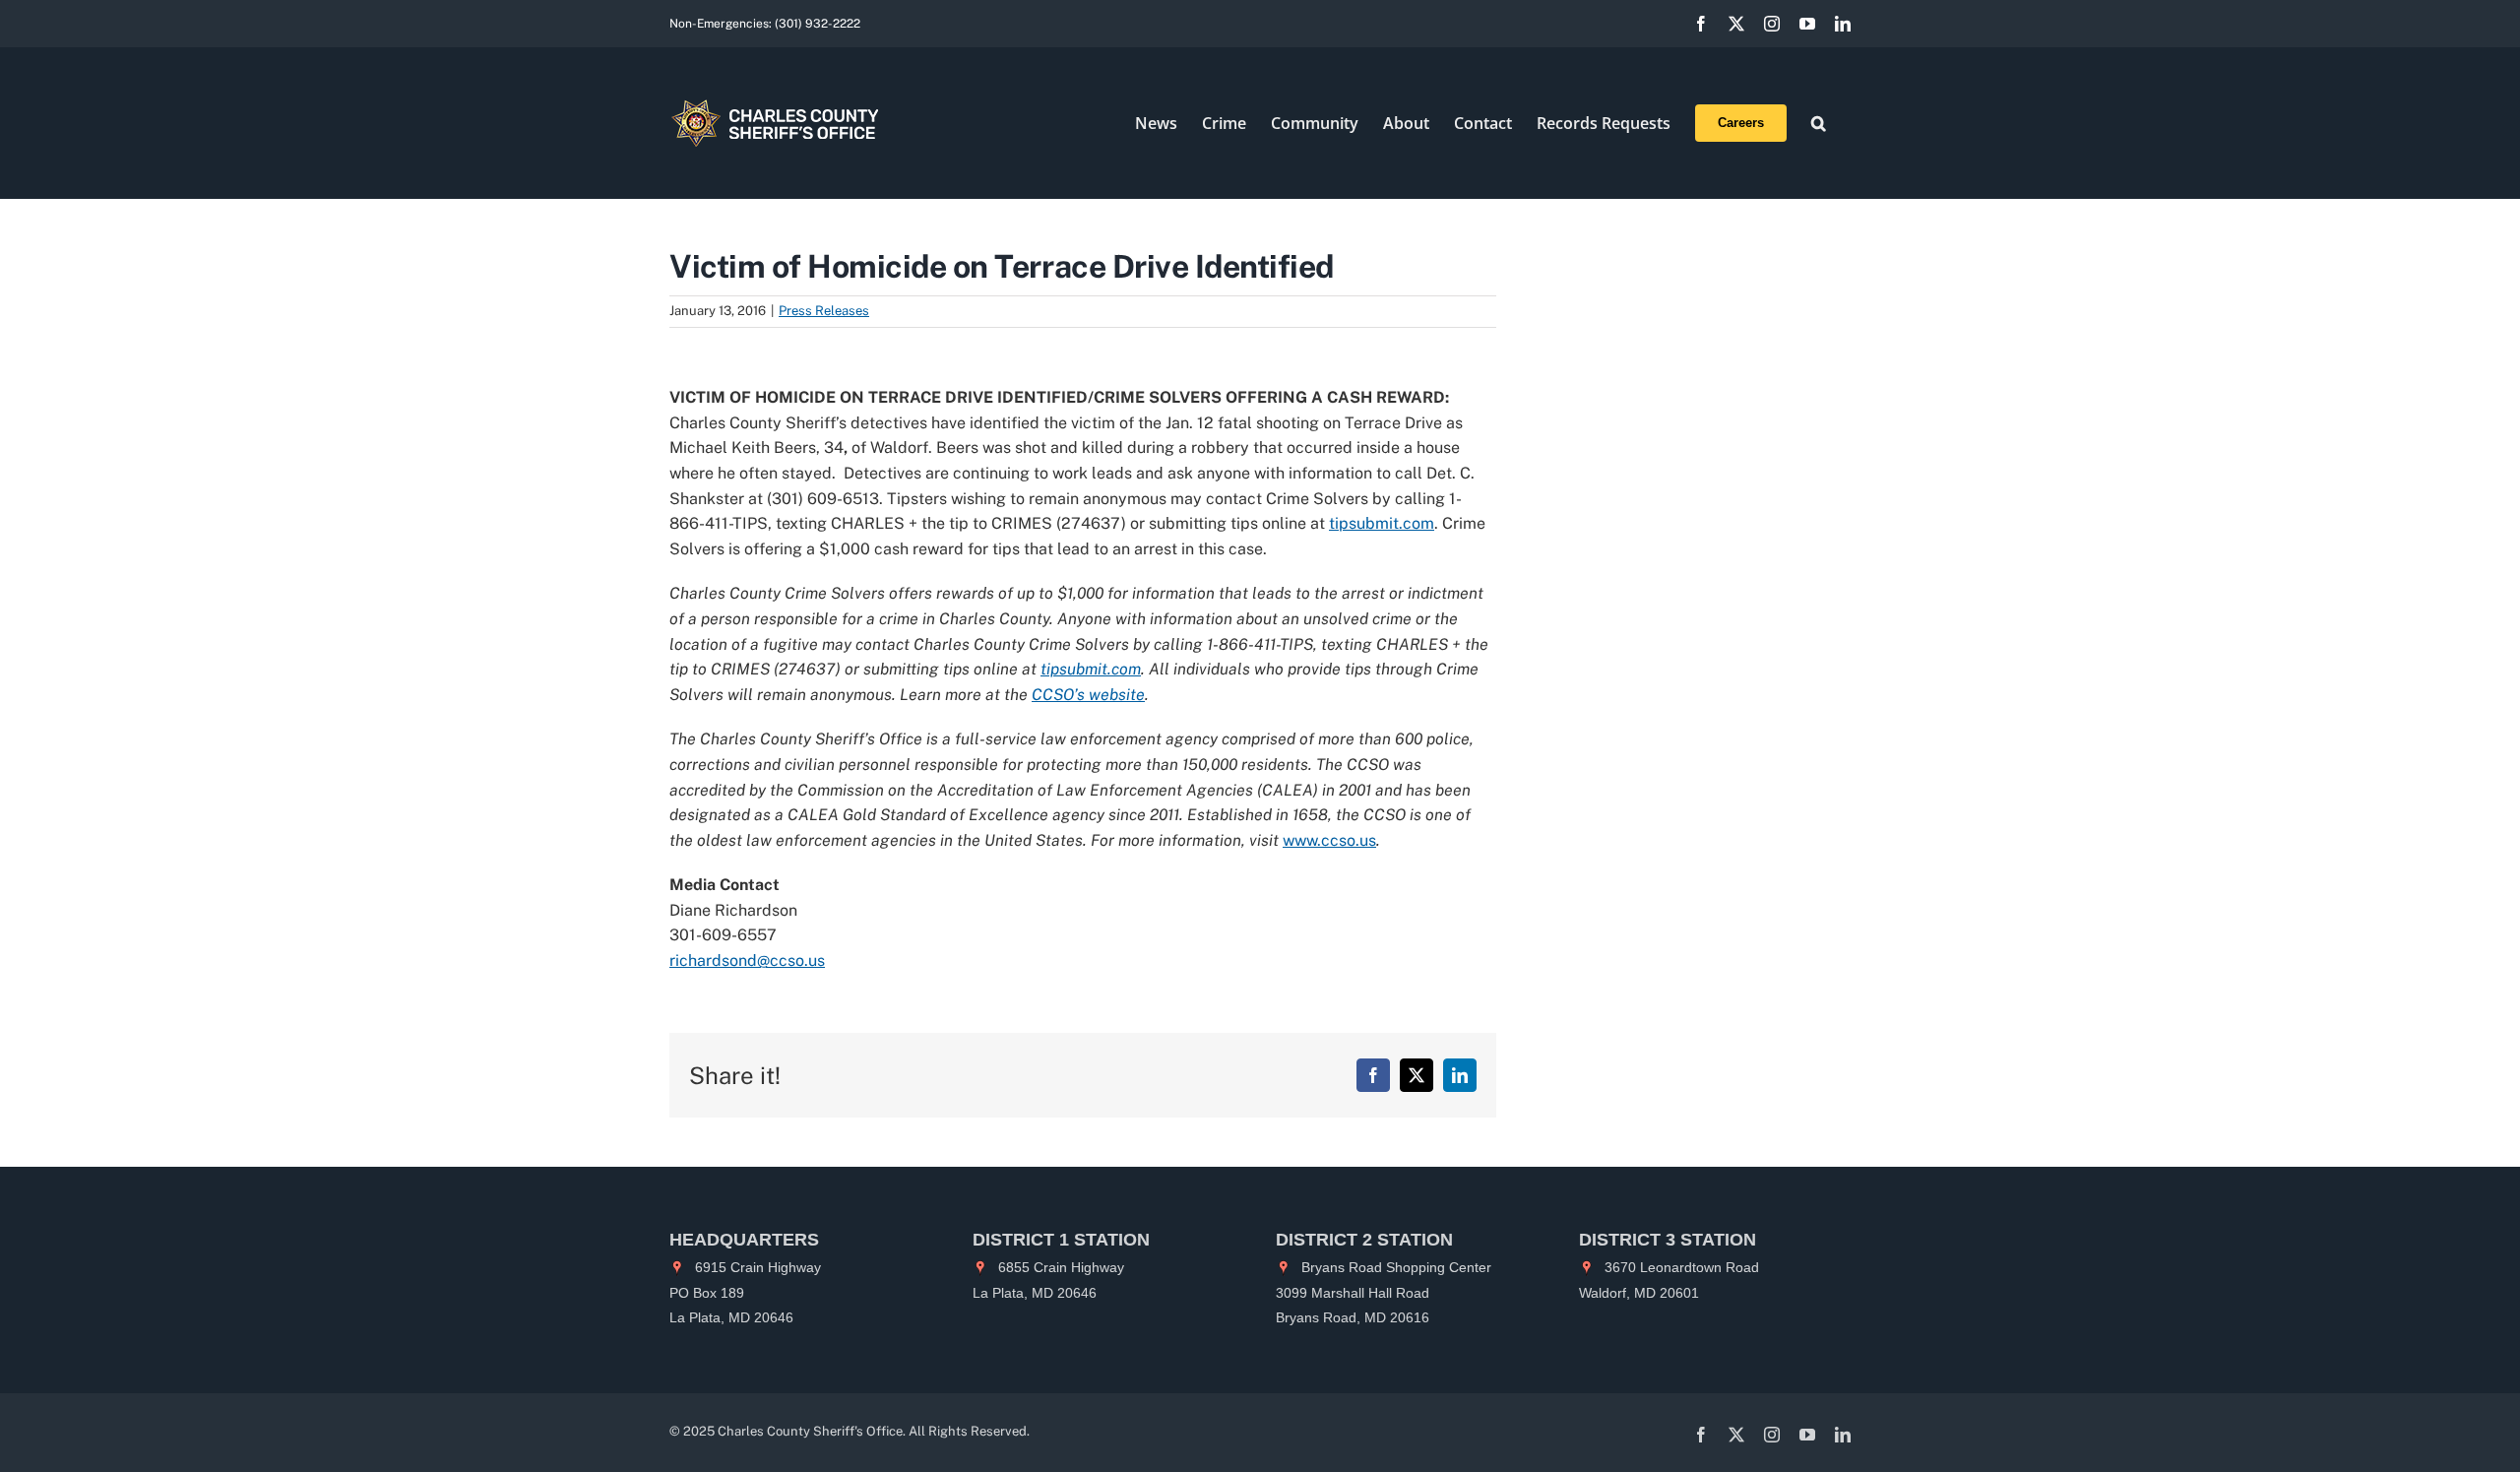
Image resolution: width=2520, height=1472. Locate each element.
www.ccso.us (1329, 840)
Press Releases (824, 311)
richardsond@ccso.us (747, 960)
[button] (1819, 123)
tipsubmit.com (1382, 523)
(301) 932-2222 (818, 24)
